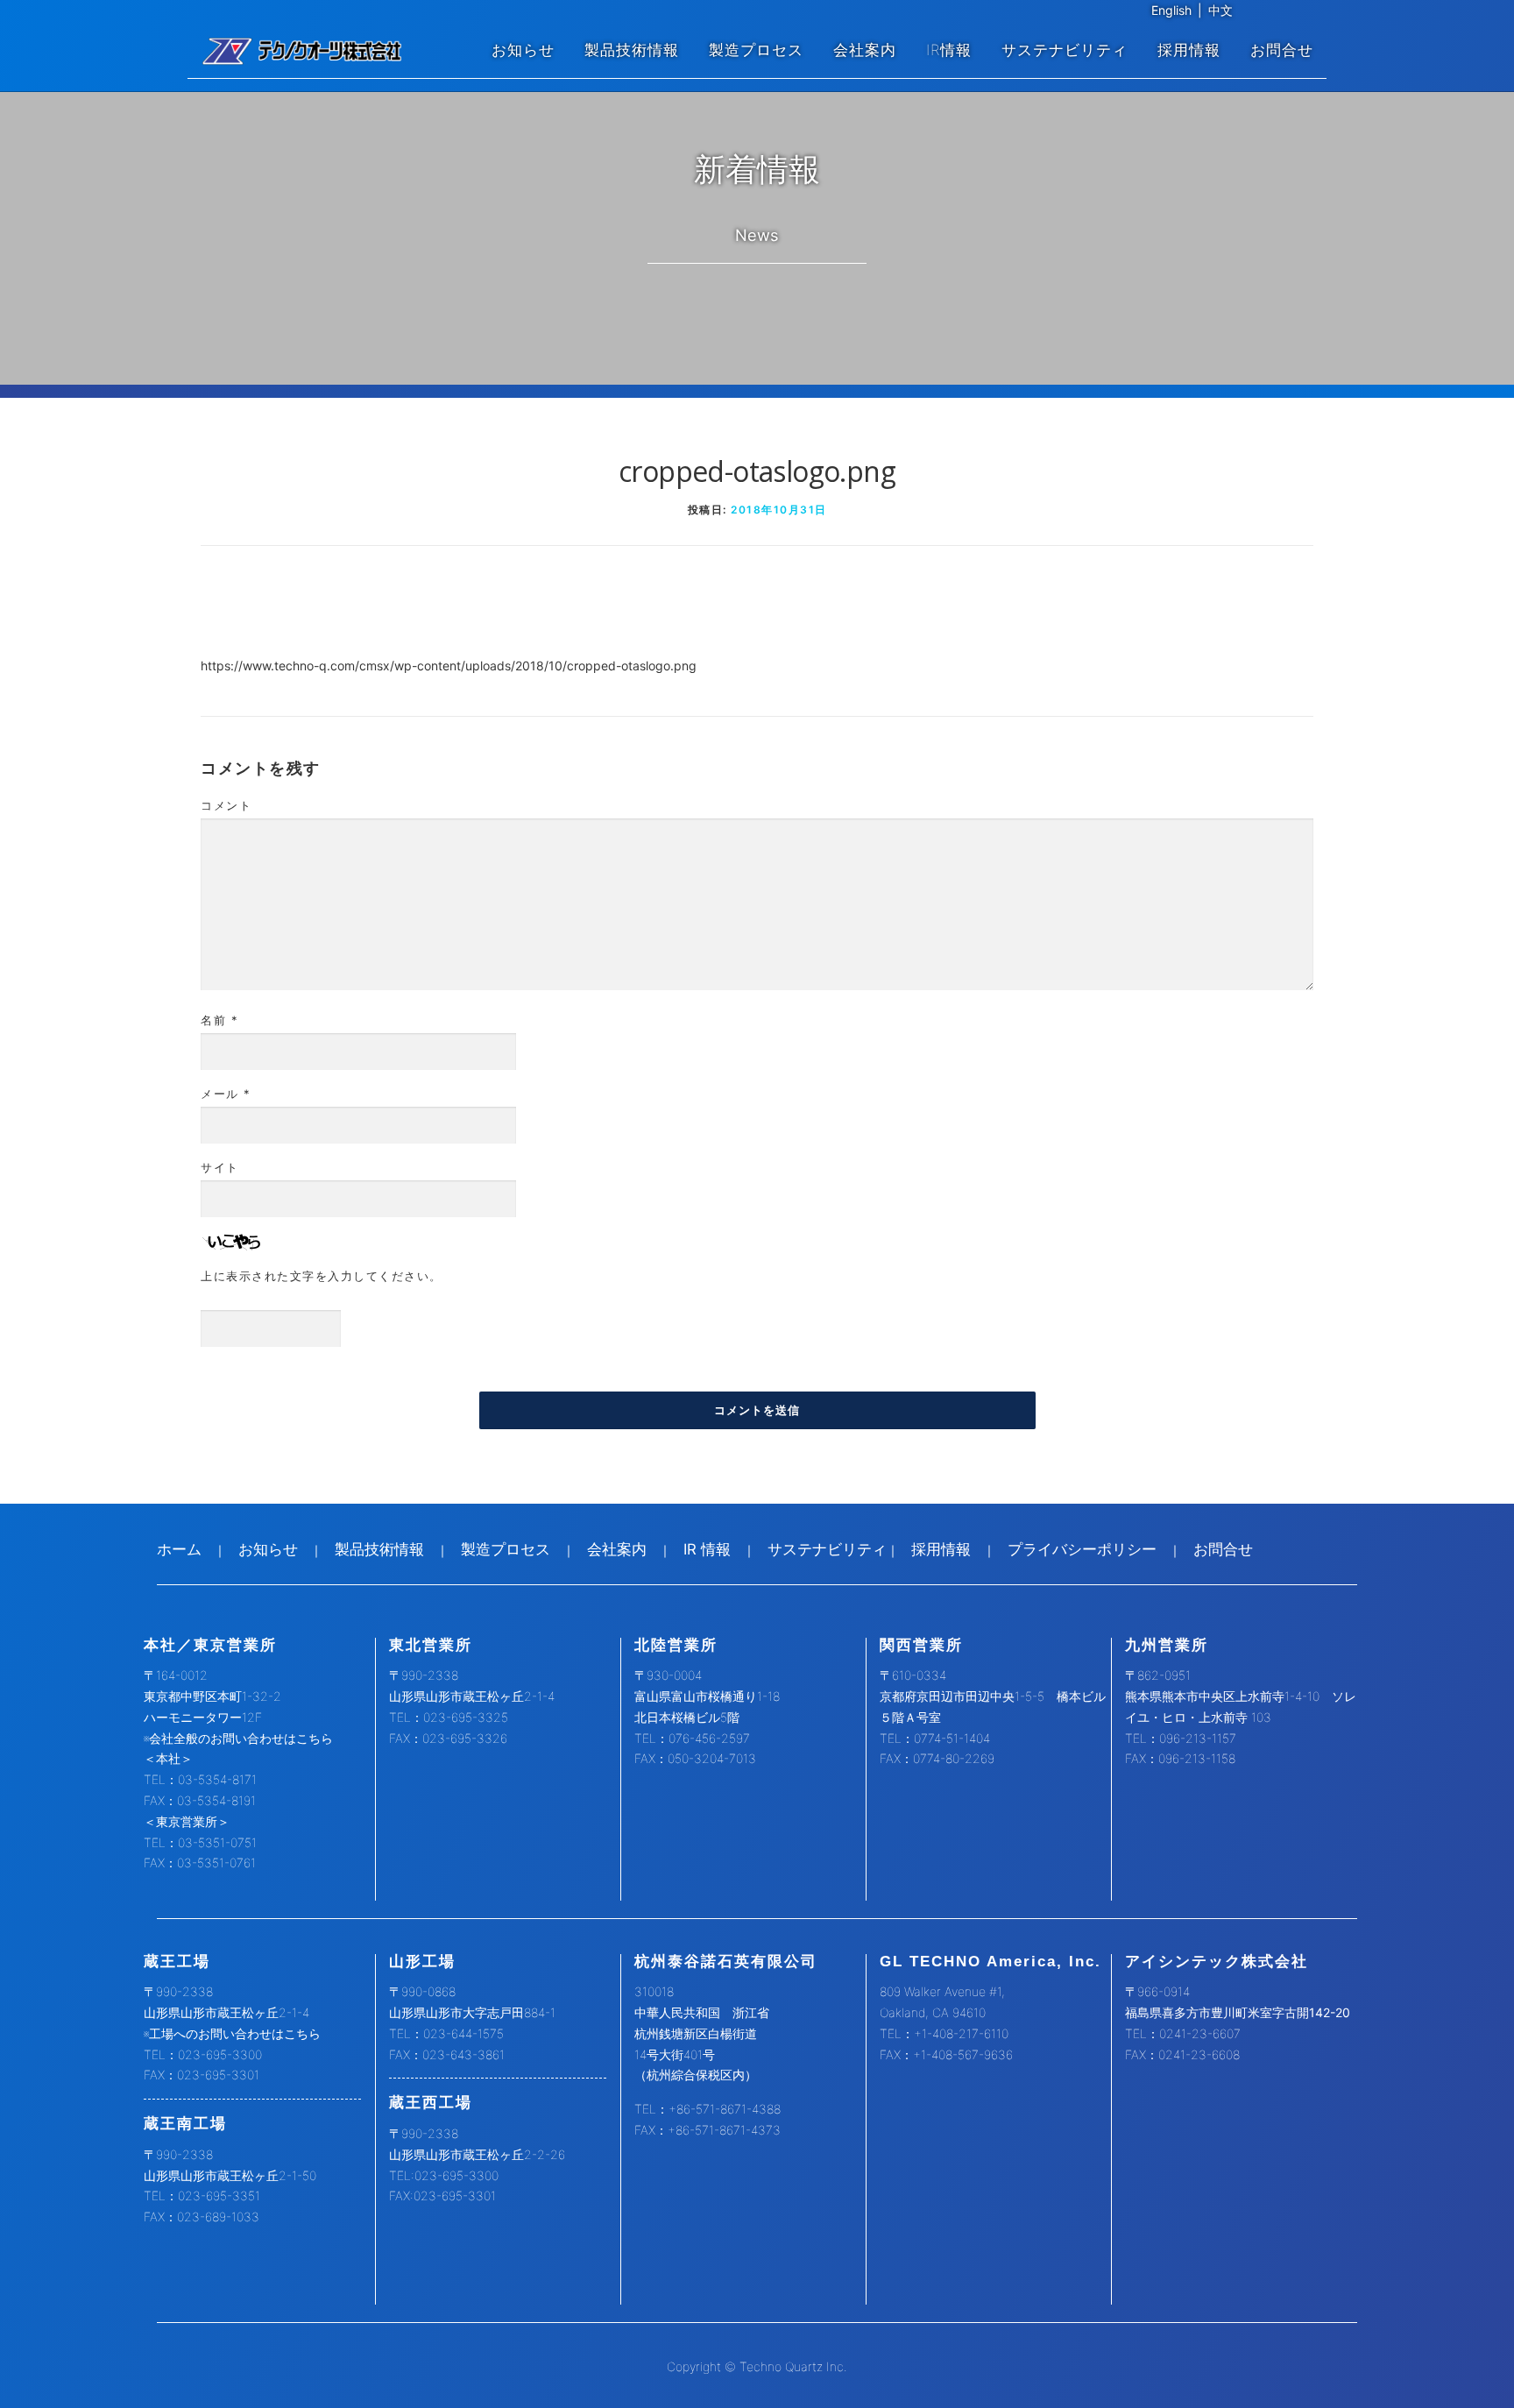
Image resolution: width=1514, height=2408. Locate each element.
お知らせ (523, 50)
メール (226, 1094)
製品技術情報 (632, 50)
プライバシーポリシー (1082, 1549)
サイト (220, 1167)
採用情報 (1189, 50)
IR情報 (949, 50)
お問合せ (1282, 50)
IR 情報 (707, 1549)
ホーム (179, 1549)
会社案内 (865, 50)
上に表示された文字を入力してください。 (322, 1276)
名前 (219, 1020)
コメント (226, 805)
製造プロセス (756, 50)
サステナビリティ (1065, 50)
